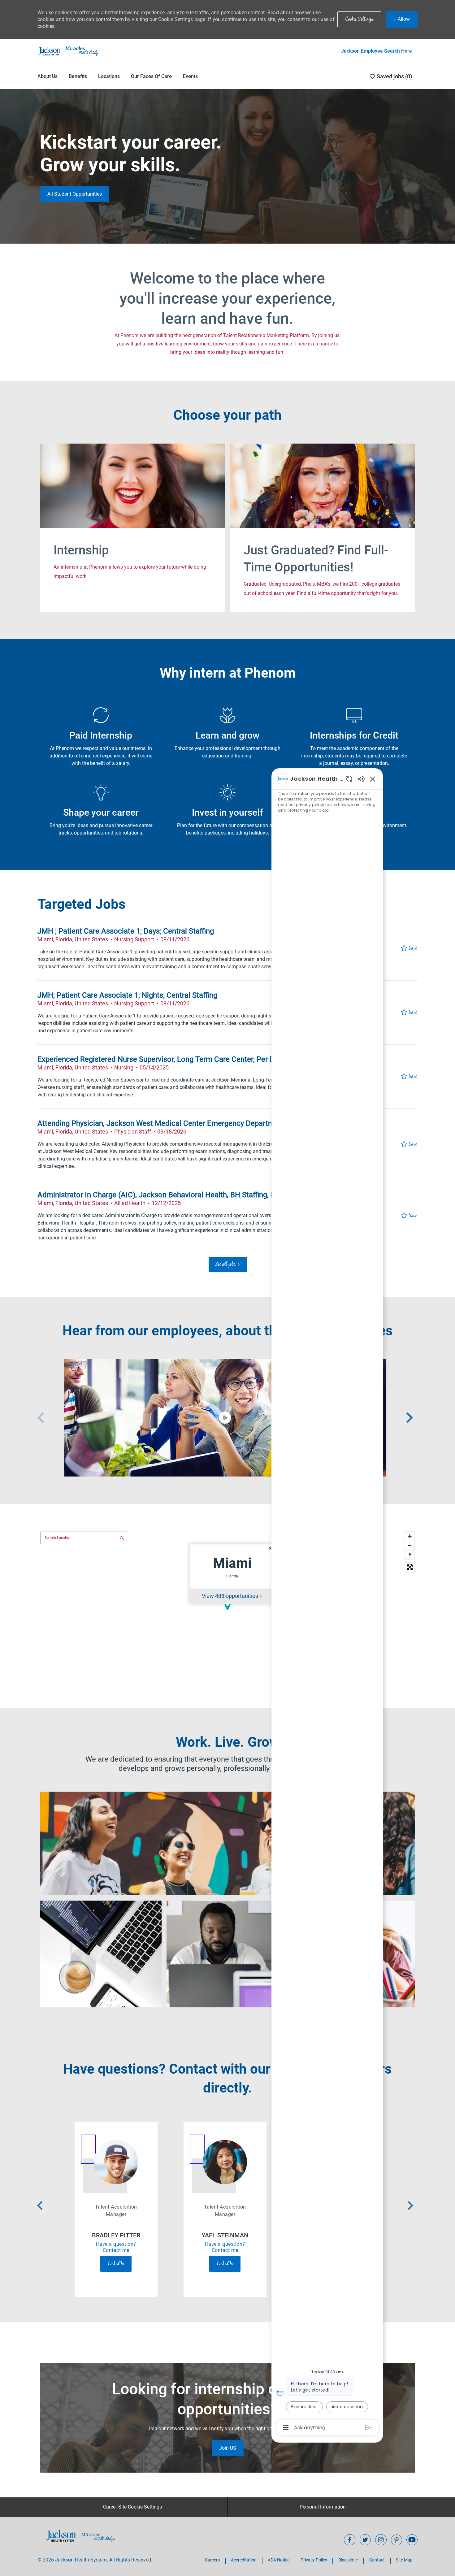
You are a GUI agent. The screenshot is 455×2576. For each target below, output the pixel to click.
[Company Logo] (68, 51)
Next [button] (409, 1418)
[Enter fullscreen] (410, 1567)
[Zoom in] (410, 1536)
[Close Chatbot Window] (373, 779)
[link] (75, 194)
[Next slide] (410, 2205)
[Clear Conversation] (349, 779)
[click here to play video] (225, 1418)
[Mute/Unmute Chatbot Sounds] (361, 779)
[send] (368, 2428)
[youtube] (412, 2540)
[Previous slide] (40, 2205)
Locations (109, 76)
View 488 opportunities (230, 1596)
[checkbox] (409, 948)
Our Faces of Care (151, 76)
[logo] (81, 2536)
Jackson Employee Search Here (377, 51)
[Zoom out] (410, 1546)
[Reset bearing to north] (410, 1555)
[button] (359, 19)
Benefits (78, 76)
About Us (48, 76)
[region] (327, 1603)
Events (190, 76)
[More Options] (286, 2427)
